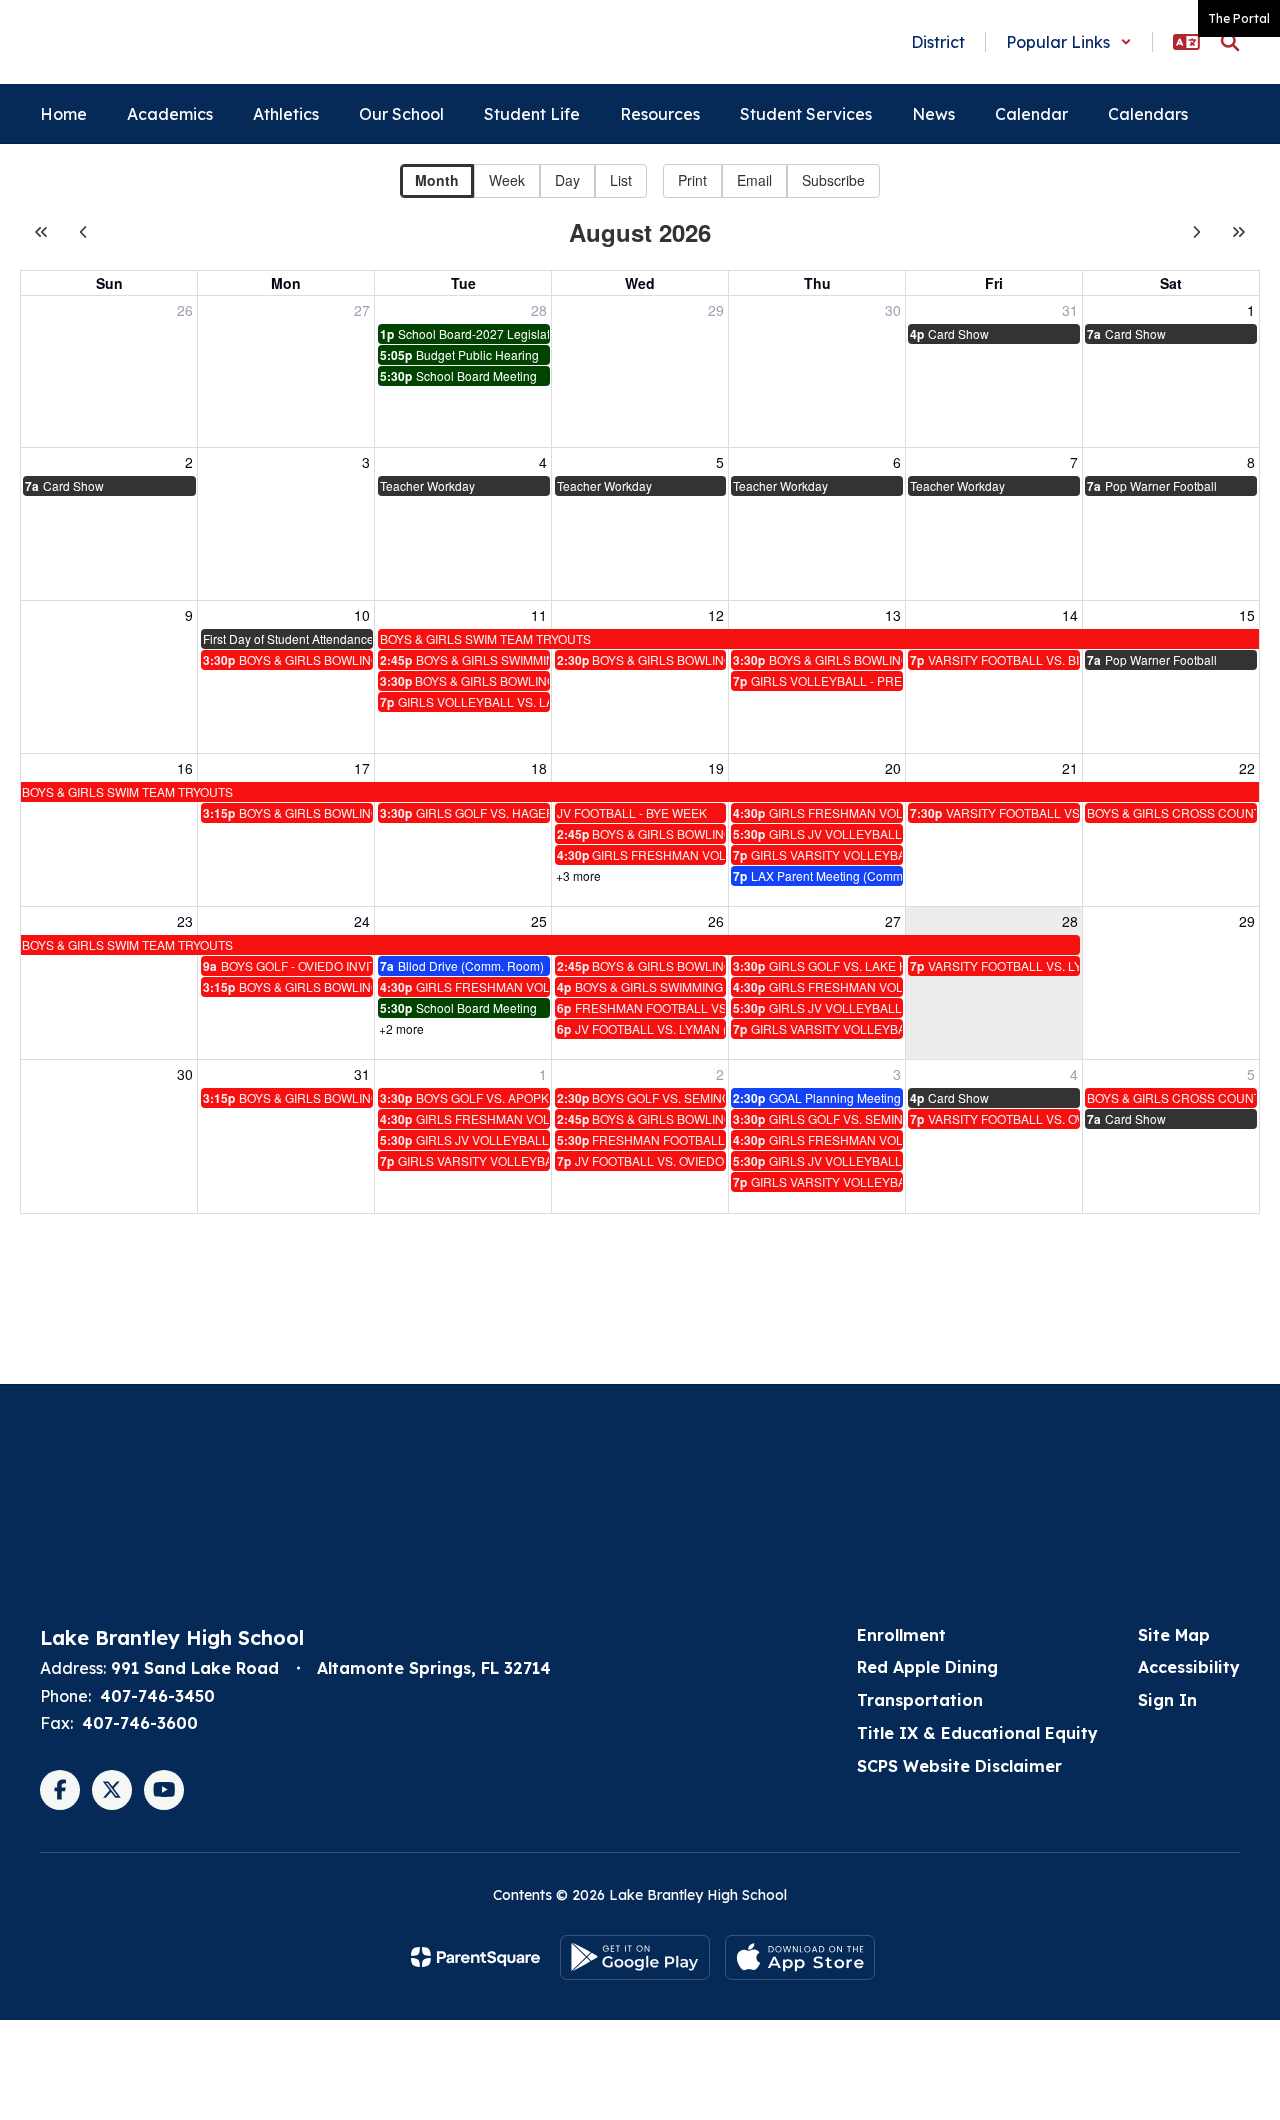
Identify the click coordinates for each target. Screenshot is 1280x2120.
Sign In (1167, 1700)
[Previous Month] (83, 232)
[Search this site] (1230, 42)
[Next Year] (1239, 232)
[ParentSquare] (475, 1957)
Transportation (920, 1700)
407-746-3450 (157, 1696)
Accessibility (1189, 1667)
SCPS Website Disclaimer (959, 1766)
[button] (1069, 42)
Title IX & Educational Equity (977, 1733)
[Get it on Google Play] (635, 1957)
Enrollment (901, 1635)
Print (692, 180)
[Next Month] (1197, 232)
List (621, 180)
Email (754, 180)
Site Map (1174, 1635)
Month (437, 180)
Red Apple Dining (927, 1667)
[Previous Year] (41, 232)
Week (507, 180)
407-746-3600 (140, 1723)
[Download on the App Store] (800, 1957)
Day (567, 180)
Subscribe (833, 180)
